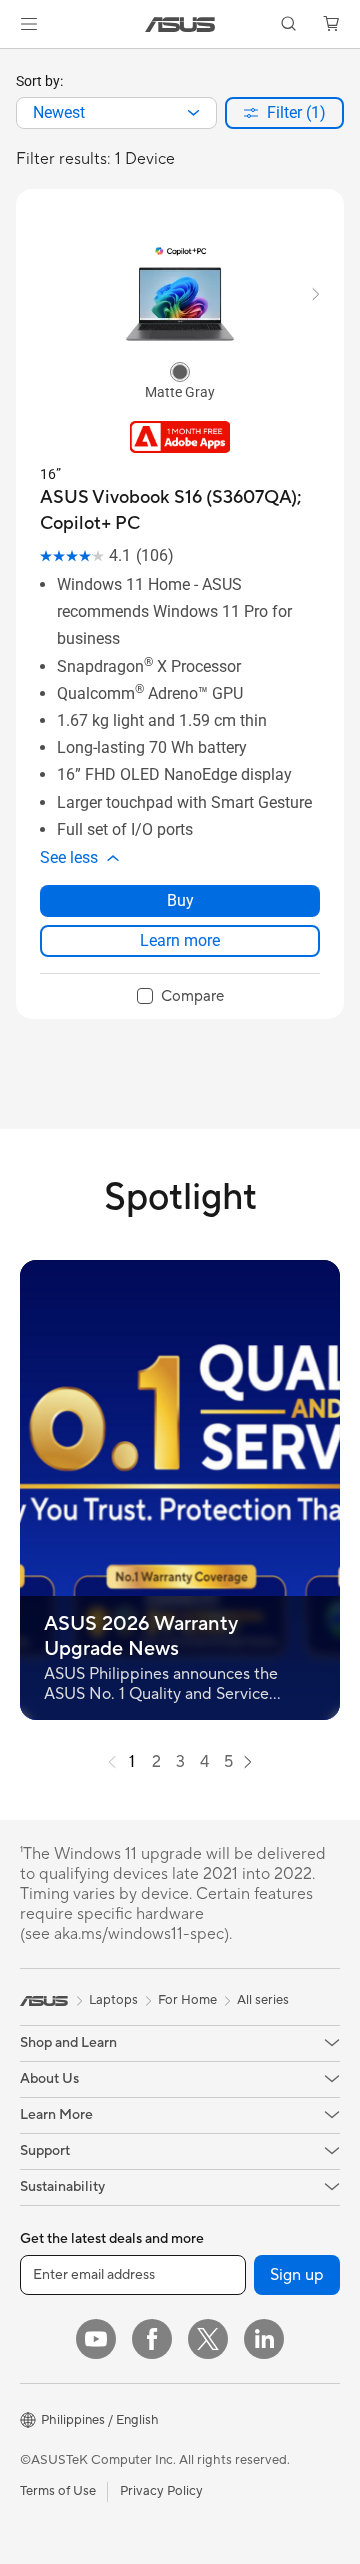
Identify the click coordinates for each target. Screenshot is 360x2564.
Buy (180, 900)
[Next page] (248, 1762)
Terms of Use (58, 2491)
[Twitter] (208, 2339)
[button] (29, 24)
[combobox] (116, 113)
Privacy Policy (161, 2491)
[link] (180, 24)
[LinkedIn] (264, 2339)
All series (263, 2000)
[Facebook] (152, 2339)
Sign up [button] (297, 2275)
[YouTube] (96, 2339)
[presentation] (193, 113)
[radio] (180, 371)
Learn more (180, 940)
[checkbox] (180, 997)
